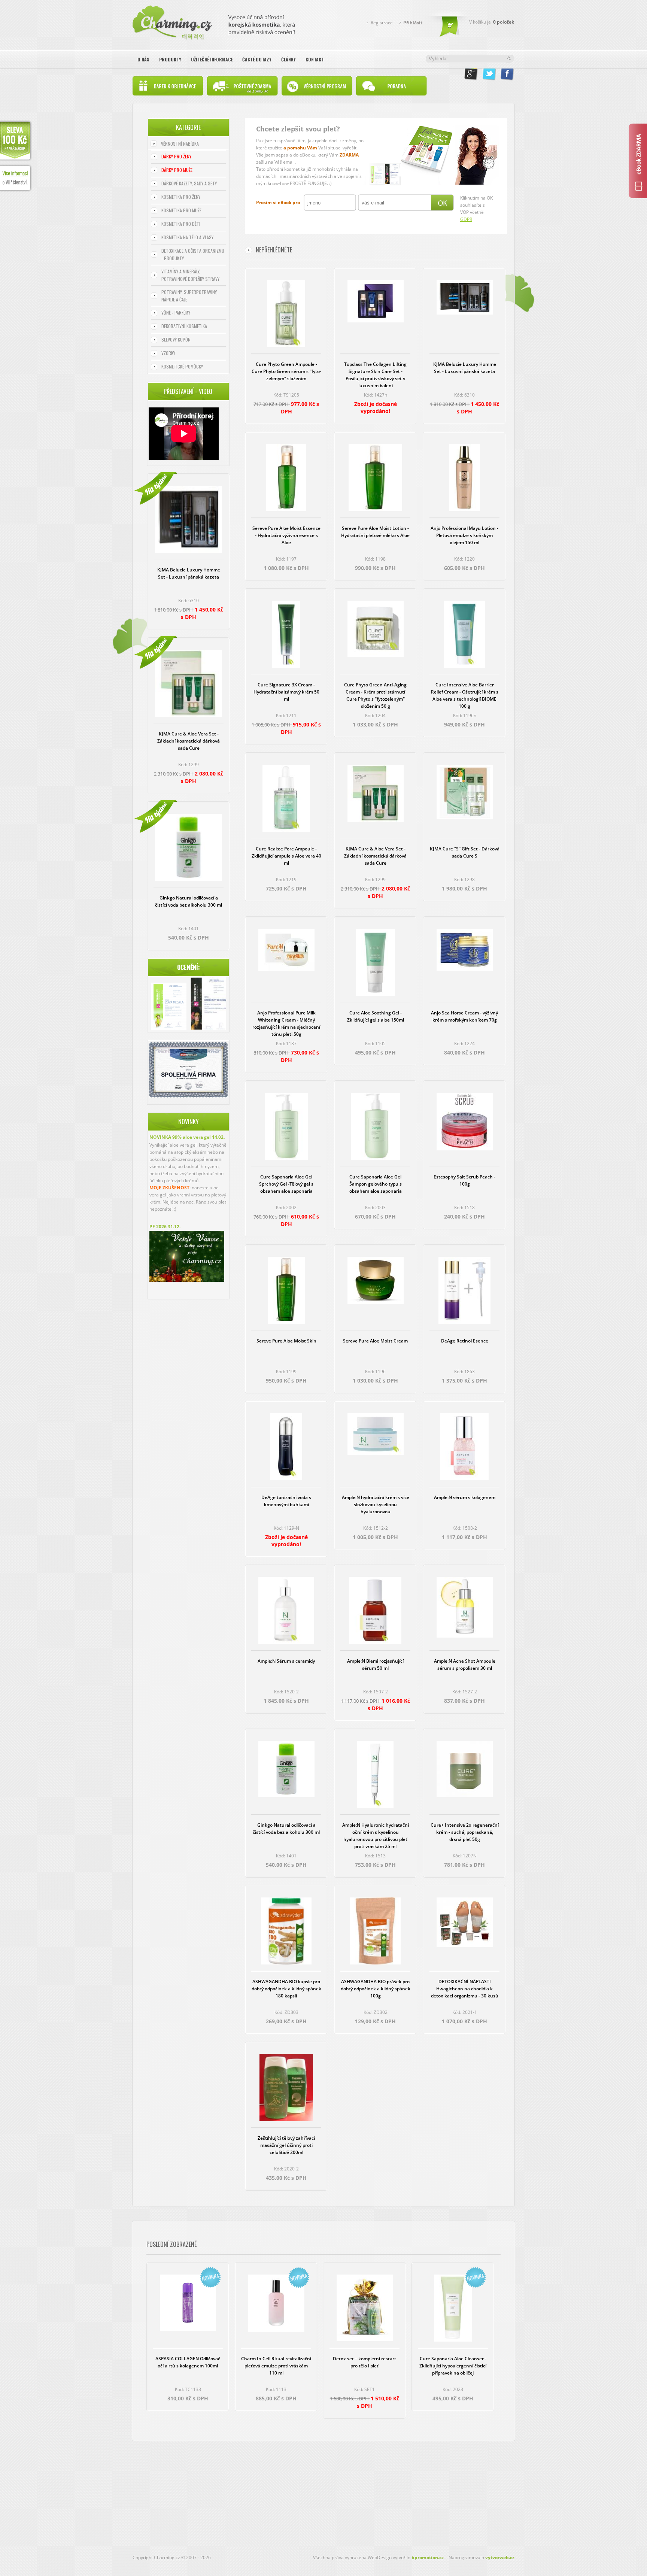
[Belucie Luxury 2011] (169, 1007)
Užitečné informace (212, 59)
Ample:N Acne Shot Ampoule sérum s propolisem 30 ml (465, 1665)
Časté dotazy (257, 59)
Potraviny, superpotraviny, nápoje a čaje (189, 296)
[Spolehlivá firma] (188, 1096)
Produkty (170, 59)
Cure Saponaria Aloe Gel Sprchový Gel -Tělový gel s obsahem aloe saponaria (286, 1184)
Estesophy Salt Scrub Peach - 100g (464, 1180)
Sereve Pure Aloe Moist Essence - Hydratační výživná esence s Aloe (286, 535)
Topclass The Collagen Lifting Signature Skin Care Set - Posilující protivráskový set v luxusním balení (375, 375)
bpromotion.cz (428, 2557)
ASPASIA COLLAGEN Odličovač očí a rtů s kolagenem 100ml (188, 2362)
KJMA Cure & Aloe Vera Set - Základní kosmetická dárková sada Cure (189, 741)
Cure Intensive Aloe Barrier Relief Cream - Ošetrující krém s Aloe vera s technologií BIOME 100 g (465, 695)
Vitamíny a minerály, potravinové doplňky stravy (190, 275)
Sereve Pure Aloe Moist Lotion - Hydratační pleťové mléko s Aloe (375, 532)
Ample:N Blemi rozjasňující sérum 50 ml (375, 1665)
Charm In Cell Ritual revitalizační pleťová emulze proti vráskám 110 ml (276, 2366)
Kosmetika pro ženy (181, 197)
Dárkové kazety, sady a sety (189, 183)
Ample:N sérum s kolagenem (465, 1497)
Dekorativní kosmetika (184, 326)
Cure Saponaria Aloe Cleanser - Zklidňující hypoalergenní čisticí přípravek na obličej (453, 2366)
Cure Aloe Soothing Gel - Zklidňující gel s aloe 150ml (376, 1016)
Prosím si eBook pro (278, 202)
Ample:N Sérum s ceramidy (286, 1661)
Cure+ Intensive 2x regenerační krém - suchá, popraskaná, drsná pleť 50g (465, 1832)
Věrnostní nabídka (180, 144)
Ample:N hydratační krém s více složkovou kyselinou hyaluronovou (376, 1504)
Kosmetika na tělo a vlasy (187, 237)
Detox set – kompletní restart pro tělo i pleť (364, 2362)
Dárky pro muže (177, 170)
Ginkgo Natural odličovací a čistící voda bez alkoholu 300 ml (189, 901)
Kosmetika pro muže (181, 210)
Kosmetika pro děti (181, 224)
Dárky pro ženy (176, 156)
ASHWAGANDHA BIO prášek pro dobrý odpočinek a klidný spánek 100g (376, 1989)
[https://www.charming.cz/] (214, 21)
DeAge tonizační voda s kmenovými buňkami (286, 1501)
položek (504, 22)
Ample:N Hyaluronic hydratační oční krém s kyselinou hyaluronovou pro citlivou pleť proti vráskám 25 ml (376, 1836)
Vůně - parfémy (176, 312)
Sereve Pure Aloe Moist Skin (286, 1341)
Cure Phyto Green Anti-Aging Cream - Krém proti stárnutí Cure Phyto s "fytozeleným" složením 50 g (375, 695)
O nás (143, 59)
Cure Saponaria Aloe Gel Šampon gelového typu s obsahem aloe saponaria (376, 1184)
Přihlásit (413, 23)
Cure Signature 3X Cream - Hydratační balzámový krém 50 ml (286, 692)
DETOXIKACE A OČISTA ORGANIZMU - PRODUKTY (193, 254)
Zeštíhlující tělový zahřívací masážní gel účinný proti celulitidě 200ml (286, 2145)
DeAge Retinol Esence (465, 1341)
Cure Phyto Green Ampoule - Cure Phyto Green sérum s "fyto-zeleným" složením (286, 371)
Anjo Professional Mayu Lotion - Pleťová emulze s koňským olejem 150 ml (464, 535)
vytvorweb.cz (500, 2557)
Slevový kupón (176, 339)
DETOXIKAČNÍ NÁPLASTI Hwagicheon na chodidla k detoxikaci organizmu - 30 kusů (465, 1989)
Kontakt (315, 59)
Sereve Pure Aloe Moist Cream (375, 1341)
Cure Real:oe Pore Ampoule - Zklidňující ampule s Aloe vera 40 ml (286, 856)
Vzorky (168, 353)
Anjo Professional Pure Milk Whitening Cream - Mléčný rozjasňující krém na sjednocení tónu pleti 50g (286, 1023)
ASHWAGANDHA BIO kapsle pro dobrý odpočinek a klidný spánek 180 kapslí (286, 1989)
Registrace (382, 23)
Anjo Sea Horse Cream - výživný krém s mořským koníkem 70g (464, 1016)
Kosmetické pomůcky (182, 366)
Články (288, 59)
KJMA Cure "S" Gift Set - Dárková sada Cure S (465, 852)
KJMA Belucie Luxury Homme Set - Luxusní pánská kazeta (189, 573)
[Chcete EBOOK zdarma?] (638, 161)
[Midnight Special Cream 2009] (208, 1005)
